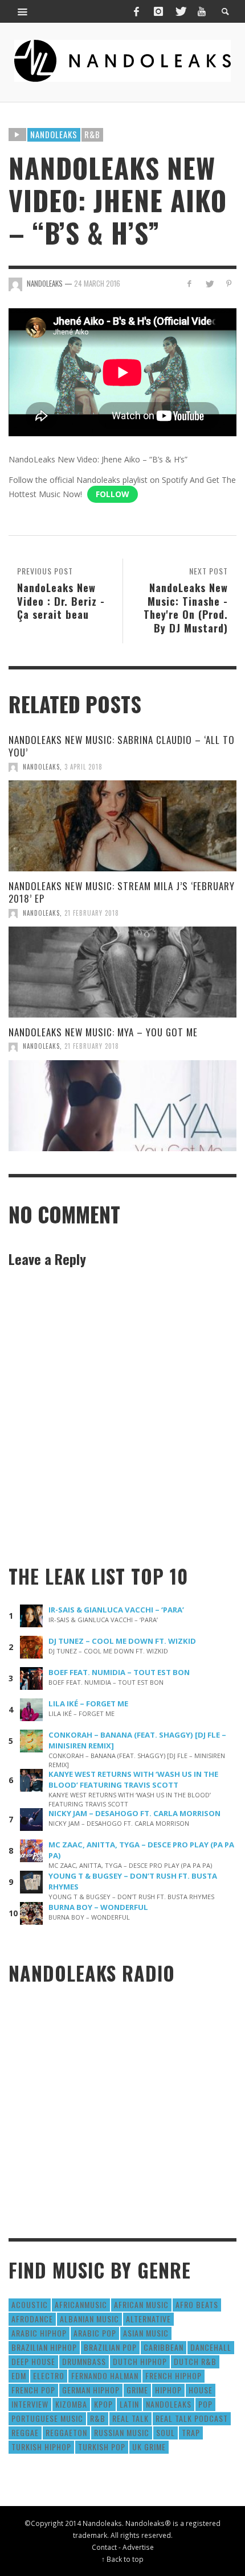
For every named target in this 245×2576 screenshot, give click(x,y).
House (201, 2390)
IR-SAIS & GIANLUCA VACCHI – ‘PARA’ (116, 1610)
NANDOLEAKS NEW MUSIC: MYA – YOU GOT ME (103, 1032)
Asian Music (146, 2333)
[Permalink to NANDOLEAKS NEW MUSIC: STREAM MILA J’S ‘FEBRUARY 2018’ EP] (122, 972)
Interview (30, 2404)
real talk (130, 2418)
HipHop (168, 2390)
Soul (166, 2432)
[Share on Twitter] (209, 284)
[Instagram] (158, 11)
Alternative (148, 2319)
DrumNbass (84, 2361)
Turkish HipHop (41, 2447)
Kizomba (71, 2404)
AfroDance (32, 2319)
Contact (104, 2547)
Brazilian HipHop (44, 2347)
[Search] (23, 11)
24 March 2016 (97, 283)
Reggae (25, 2432)
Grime (137, 2390)
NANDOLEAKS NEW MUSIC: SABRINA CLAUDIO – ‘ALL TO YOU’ (122, 746)
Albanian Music (89, 2319)
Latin (129, 2404)
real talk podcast (192, 2418)
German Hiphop (91, 2390)
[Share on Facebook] (189, 284)
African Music (141, 2304)
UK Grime (149, 2447)
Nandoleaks (54, 134)
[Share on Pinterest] (229, 284)
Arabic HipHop (39, 2333)
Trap (191, 2432)
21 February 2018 (92, 913)
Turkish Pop (102, 2447)
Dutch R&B (195, 2361)
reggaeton (66, 2432)
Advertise (138, 2547)
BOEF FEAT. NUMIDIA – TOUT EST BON (119, 1672)
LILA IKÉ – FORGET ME (88, 1703)
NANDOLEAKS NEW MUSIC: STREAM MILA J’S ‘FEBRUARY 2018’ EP (122, 892)
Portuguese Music (47, 2418)
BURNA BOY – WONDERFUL (98, 1907)
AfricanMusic (81, 2304)
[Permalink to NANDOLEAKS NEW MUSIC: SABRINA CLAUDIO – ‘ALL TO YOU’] (122, 826)
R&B (92, 134)
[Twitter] (180, 11)
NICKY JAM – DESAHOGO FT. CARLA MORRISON (134, 1813)
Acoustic (30, 2304)
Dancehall (211, 2347)
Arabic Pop (95, 2333)
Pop (205, 2404)
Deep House (33, 2361)
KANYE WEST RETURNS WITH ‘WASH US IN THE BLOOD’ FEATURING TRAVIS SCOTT (133, 1779)
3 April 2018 (83, 767)
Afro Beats (197, 2304)
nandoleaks (169, 2404)
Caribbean (164, 2347)
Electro (49, 2376)
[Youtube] (202, 11)
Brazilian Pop (110, 2347)
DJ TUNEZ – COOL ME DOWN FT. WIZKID (122, 1641)
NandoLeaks (41, 767)
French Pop (33, 2390)
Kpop (103, 2404)
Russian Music (122, 2432)
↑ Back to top (122, 2559)
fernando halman (105, 2376)
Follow (113, 494)
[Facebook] (136, 11)
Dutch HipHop (140, 2361)
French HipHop (173, 2376)
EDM (19, 2376)
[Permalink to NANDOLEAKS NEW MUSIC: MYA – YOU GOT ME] (122, 1106)
